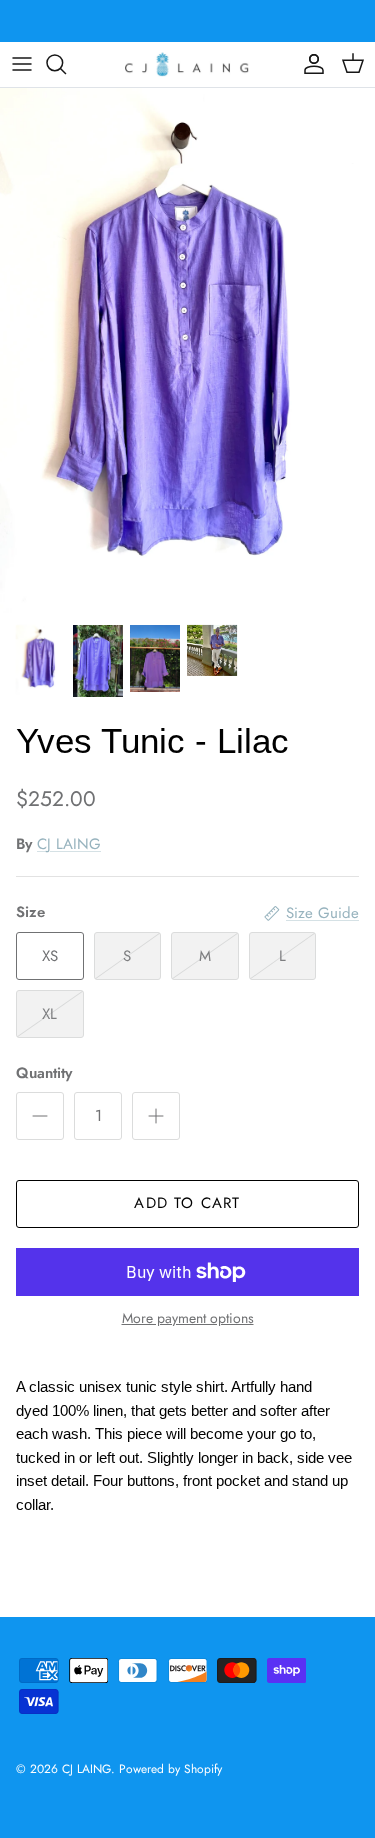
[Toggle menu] (22, 64)
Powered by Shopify (170, 1769)
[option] (187, 350)
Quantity (44, 1073)
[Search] (66, 64)
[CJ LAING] (188, 64)
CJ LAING (69, 844)
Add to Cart (187, 1203)
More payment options (188, 1318)
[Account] (309, 64)
